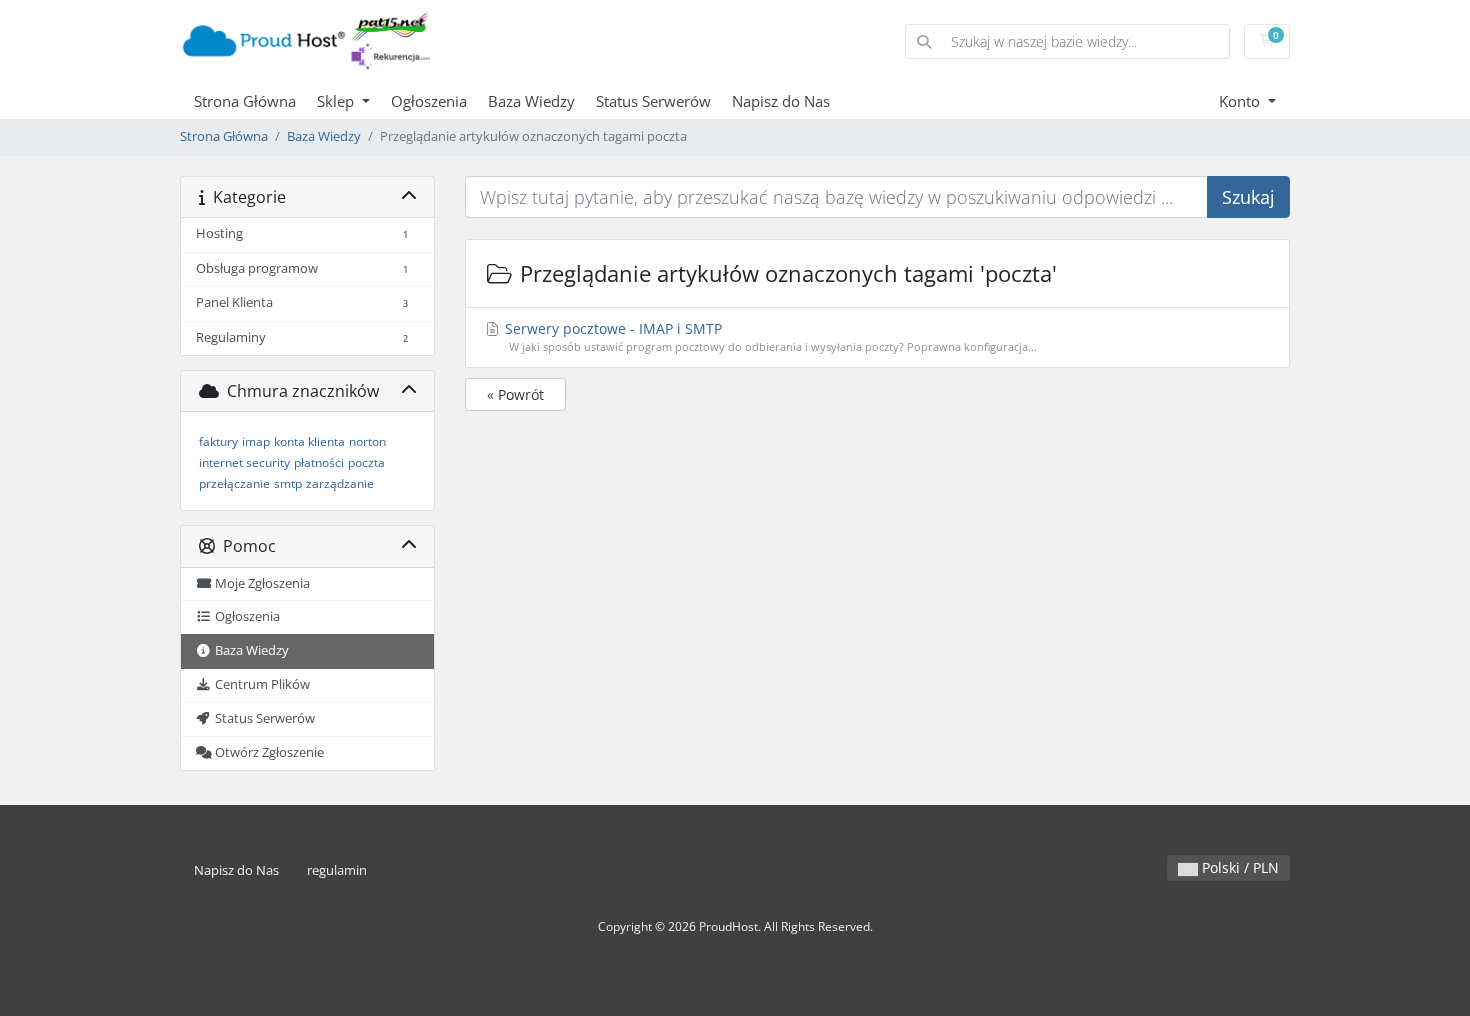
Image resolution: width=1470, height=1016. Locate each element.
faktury (218, 441)
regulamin (337, 870)
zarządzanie (340, 483)
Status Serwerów (653, 101)
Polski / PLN (1238, 867)
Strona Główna (245, 101)
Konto (1241, 101)
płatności (319, 462)
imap (256, 441)
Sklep (337, 101)
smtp (288, 483)
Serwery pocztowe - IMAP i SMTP (769, 336)
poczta (366, 462)
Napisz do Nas (781, 101)
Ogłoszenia (429, 101)
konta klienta (309, 441)
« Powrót (515, 394)
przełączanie (234, 483)
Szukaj (1248, 197)
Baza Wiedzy (531, 101)
